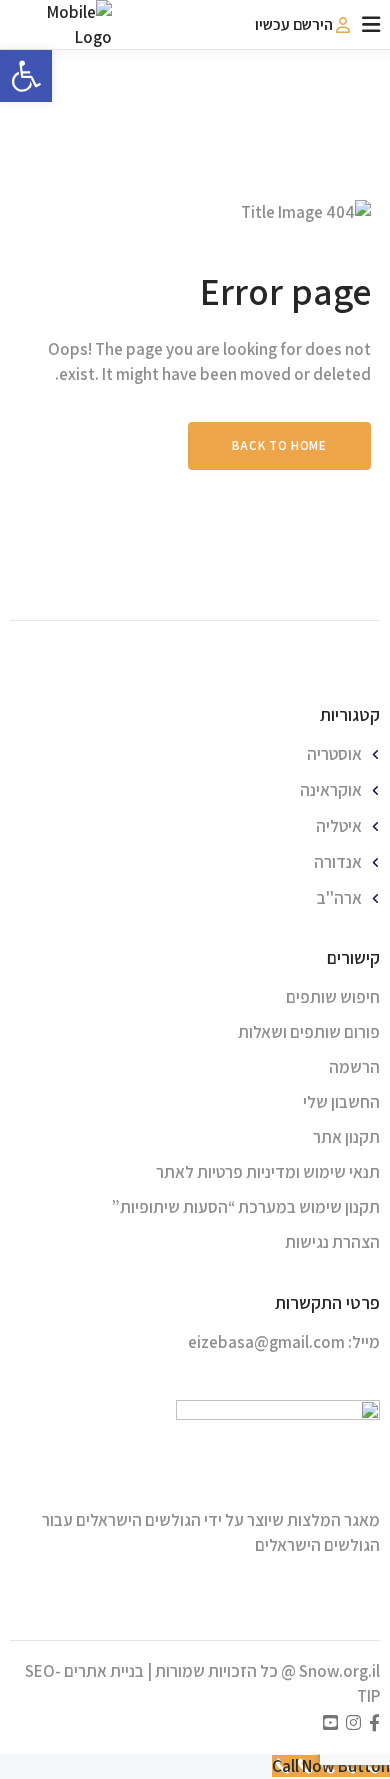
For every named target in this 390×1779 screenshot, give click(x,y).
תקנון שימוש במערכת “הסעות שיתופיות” (246, 1207)
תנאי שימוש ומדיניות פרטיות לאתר (268, 1172)
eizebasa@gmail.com (266, 1342)
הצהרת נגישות (332, 1242)
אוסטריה (334, 754)
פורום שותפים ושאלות (309, 1032)
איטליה (339, 826)
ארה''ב (339, 898)
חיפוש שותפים (333, 997)
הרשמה (354, 1067)
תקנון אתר (346, 1137)
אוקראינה (331, 790)
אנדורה (338, 862)
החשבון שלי (341, 1102)
